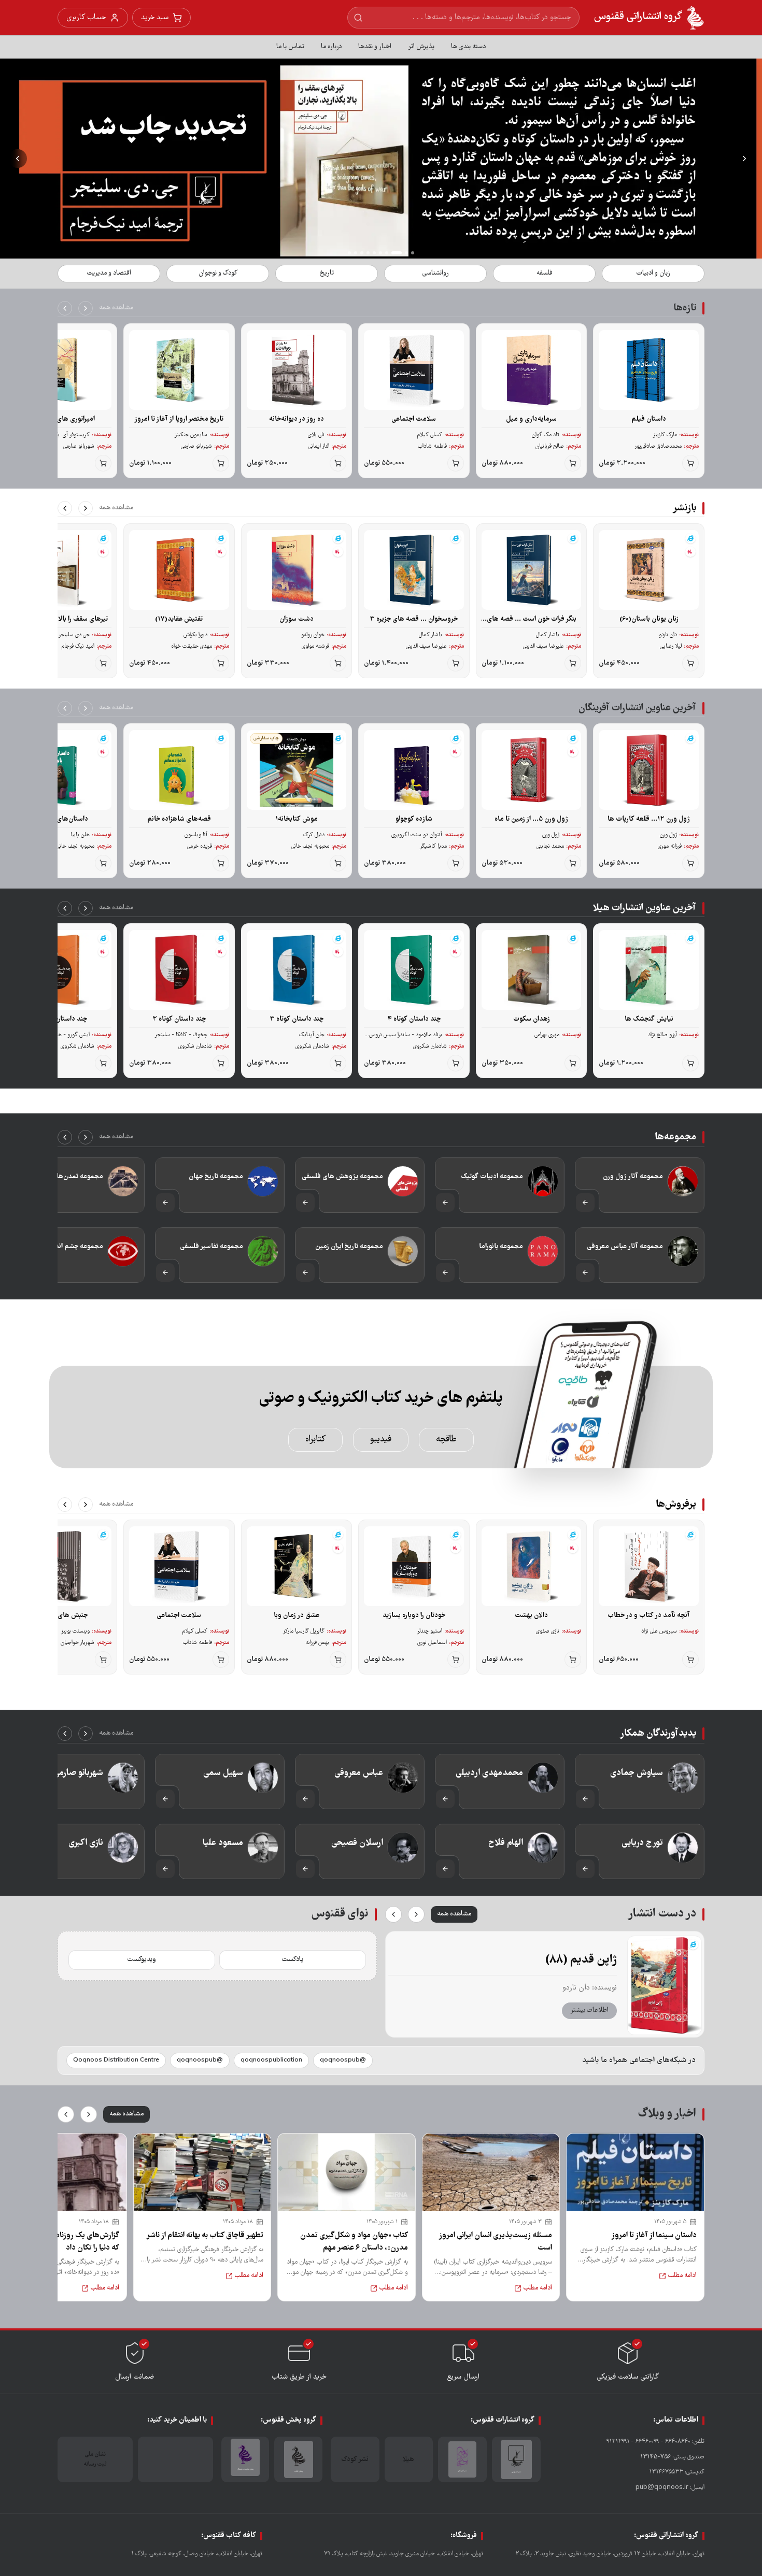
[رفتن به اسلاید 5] (380, 253)
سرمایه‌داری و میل (531, 419)
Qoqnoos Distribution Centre (116, 2060)
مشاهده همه (116, 308)
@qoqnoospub (343, 2060)
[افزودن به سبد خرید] (690, 463)
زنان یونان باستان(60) (649, 619)
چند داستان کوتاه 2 (179, 1019)
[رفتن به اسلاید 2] (406, 253)
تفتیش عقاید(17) (179, 619)
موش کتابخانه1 (297, 819)
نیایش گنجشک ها (649, 1019)
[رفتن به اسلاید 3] (400, 253)
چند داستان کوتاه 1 (61, 1019)
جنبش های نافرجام (62, 1615)
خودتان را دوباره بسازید (414, 1615)
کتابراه (315, 1440)
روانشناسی (435, 273)
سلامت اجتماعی (414, 419)
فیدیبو (381, 1440)
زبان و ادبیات (653, 273)
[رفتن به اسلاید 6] (374, 253)
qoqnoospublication (271, 2060)
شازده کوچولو (414, 819)
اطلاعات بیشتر (589, 2010)
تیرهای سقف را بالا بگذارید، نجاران (62, 619)
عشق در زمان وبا (297, 1615)
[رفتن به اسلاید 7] (368, 253)
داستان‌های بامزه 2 (62, 819)
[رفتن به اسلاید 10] (349, 253)
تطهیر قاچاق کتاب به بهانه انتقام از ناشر (205, 2236)
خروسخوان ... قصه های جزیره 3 (414, 619)
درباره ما (331, 47)
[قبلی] (86, 308)
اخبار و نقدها (375, 47)
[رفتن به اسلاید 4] (390, 253)
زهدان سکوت (532, 1019)
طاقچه (446, 1440)
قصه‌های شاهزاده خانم (179, 819)
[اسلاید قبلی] (744, 159)
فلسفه (545, 273)
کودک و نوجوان (218, 273)
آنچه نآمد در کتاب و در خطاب (649, 1615)
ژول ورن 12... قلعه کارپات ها (649, 819)
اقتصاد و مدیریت (109, 273)
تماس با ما (290, 47)
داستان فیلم (649, 419)
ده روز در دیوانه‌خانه (297, 419)
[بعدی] (65, 308)
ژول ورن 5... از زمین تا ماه (531, 819)
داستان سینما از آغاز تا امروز (654, 2236)
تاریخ (327, 273)
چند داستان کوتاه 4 (414, 1019)
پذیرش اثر (421, 47)
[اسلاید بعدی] (18, 159)
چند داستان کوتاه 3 (297, 1019)
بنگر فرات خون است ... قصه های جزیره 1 (532, 619)
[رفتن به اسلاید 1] (413, 253)
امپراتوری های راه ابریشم (62, 419)
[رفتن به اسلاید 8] (362, 253)
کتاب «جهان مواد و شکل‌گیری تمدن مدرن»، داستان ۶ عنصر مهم (354, 2242)
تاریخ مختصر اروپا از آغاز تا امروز (179, 419)
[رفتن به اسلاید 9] (356, 253)
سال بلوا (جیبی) (580, 1960)
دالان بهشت (531, 1615)
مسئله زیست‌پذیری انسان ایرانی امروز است (496, 2242)
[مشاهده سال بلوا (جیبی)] (665, 1985)
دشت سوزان (297, 619)
